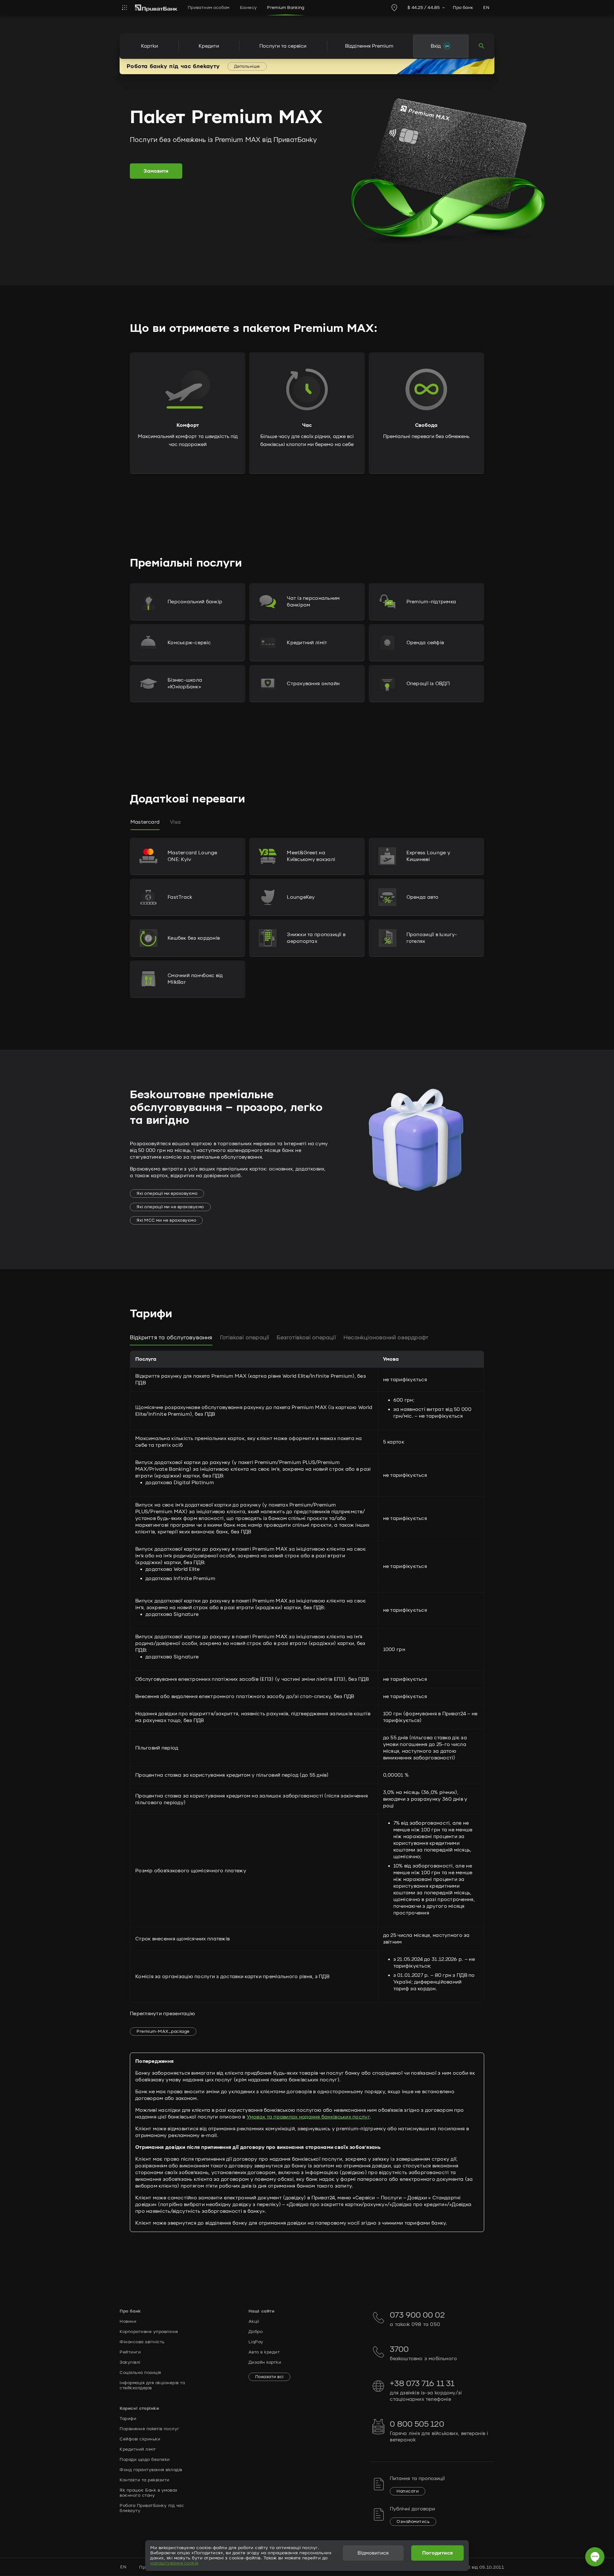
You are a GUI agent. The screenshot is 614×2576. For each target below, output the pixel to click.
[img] (156, 8)
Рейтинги (130, 2352)
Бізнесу (248, 8)
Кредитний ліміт (138, 2449)
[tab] (145, 822)
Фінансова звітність (142, 2342)
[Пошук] (482, 46)
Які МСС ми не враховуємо (166, 1220)
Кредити (209, 46)
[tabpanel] (307, 940)
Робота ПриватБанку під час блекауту (152, 2508)
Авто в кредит (264, 2352)
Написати (408, 2491)
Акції (254, 2322)
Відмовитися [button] (373, 2553)
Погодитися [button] (438, 2553)
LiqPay (256, 2342)
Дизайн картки (265, 2362)
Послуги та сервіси (283, 46)
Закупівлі (130, 2362)
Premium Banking (286, 8)
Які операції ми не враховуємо (170, 1207)
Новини (128, 2322)
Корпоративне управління (149, 2332)
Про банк (463, 8)
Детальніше (247, 67)
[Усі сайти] (125, 8)
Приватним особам (209, 8)
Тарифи (128, 2419)
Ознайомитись (413, 2522)
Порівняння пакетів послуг (150, 2429)
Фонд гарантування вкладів (151, 2470)
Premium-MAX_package (163, 2032)
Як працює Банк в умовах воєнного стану (149, 2493)
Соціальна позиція (140, 2373)
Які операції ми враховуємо (167, 1194)
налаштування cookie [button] (174, 2563)
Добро (256, 2332)
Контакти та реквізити (145, 2480)
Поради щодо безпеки (145, 2460)
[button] (188, 602)
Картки (150, 46)
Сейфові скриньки (140, 2439)
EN (486, 8)
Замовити (156, 171)
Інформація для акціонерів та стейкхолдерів (152, 2385)
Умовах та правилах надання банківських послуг (308, 2117)
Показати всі (269, 2377)
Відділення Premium (369, 46)
